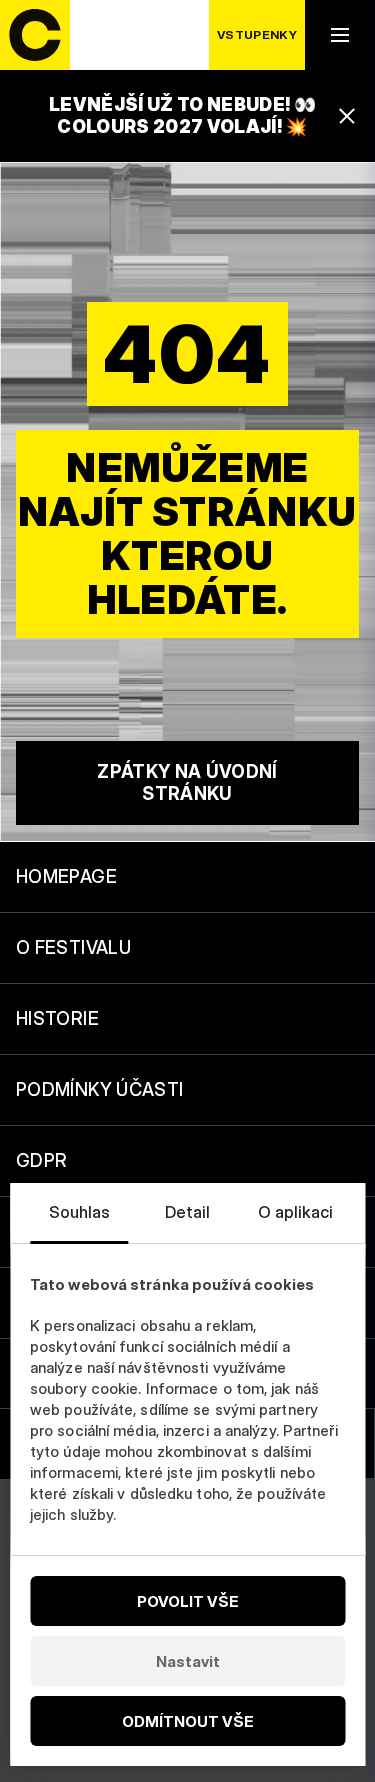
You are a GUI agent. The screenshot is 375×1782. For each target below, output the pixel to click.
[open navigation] (340, 35)
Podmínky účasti (99, 1089)
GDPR (41, 1160)
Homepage (66, 876)
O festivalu (73, 947)
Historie (57, 1018)
